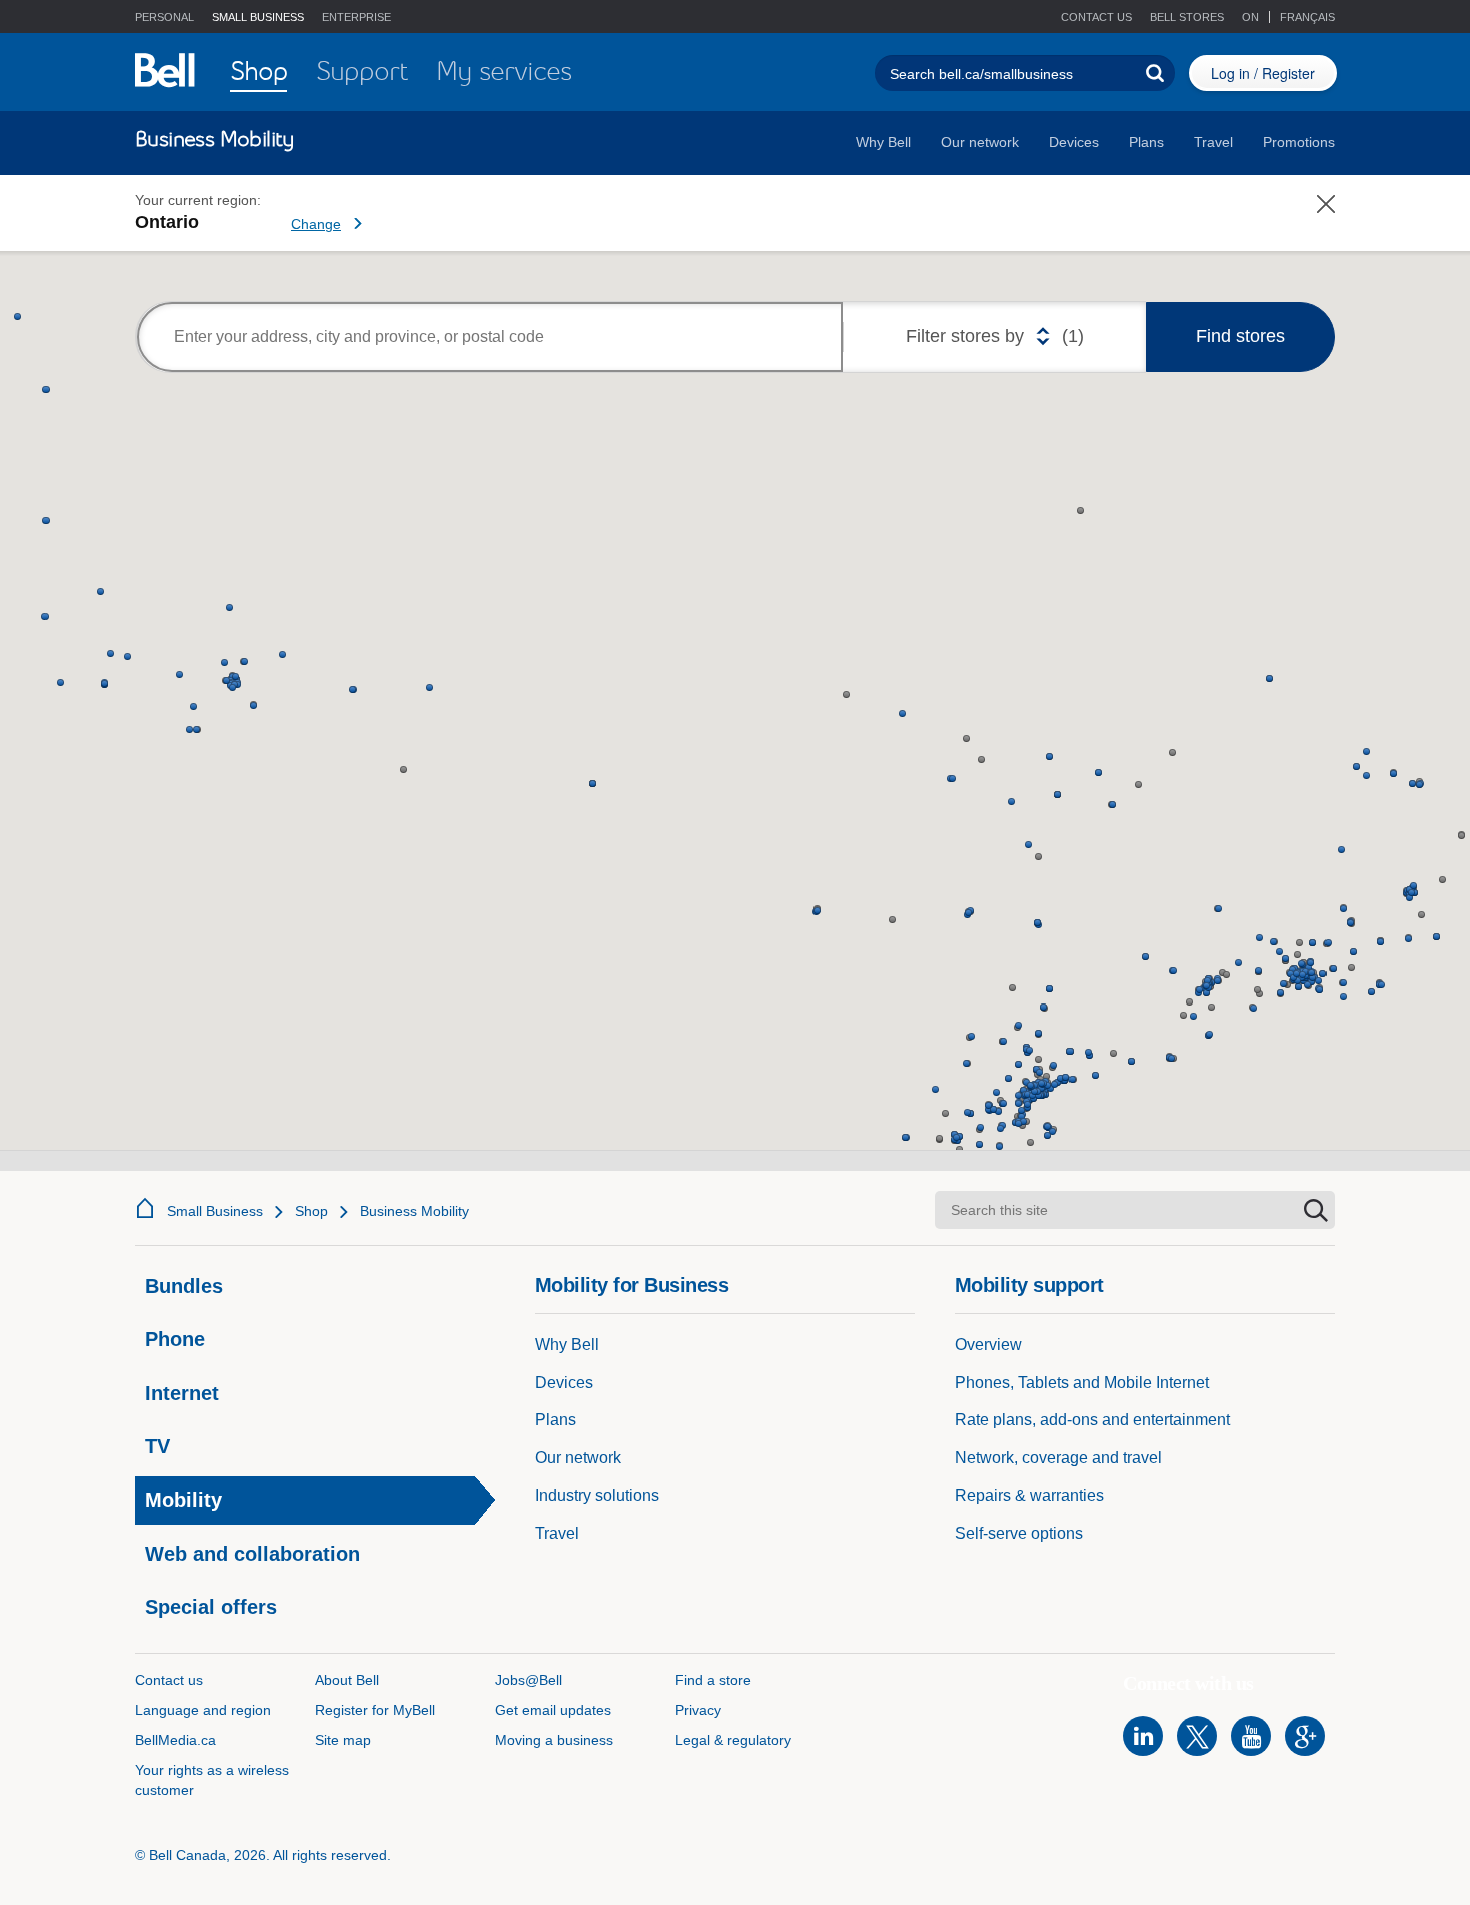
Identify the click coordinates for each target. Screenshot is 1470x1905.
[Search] (1155, 73)
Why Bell (883, 142)
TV (157, 1446)
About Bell (347, 1680)
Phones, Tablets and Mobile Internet (1082, 1382)
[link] (396, 213)
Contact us (1096, 17)
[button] (1179, 18)
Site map (343, 1740)
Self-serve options (1019, 1533)
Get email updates (553, 1710)
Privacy (698, 1710)
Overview (988, 1344)
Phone (175, 1339)
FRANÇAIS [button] (1307, 17)
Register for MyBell (375, 1710)
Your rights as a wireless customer (212, 1780)
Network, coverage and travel (1058, 1457)
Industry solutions (597, 1495)
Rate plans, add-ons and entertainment (1092, 1419)
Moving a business (554, 1740)
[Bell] (164, 70)
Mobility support (1029, 1285)
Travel (1213, 142)
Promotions (1299, 142)
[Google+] (1305, 1736)
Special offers (211, 1607)
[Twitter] (1197, 1736)
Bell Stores (1187, 17)
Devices (1074, 142)
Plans (1146, 142)
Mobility (183, 1500)
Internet (182, 1393)
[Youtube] (1251, 1736)
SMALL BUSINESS (258, 17)
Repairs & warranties (1029, 1495)
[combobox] (490, 337)
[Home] (145, 1208)
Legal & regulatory (733, 1740)
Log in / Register (1263, 73)
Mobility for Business (632, 1285)
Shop (311, 1211)
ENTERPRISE (356, 17)
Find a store (713, 1680)
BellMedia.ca (175, 1740)
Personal (164, 17)
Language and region (203, 1710)
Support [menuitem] (361, 71)
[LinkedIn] (1143, 1736)
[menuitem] (258, 72)
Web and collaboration (252, 1554)
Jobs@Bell (528, 1680)
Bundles (184, 1286)
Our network (980, 142)
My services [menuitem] (503, 71)
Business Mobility (414, 1211)
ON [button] (1252, 17)
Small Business (215, 1211)
